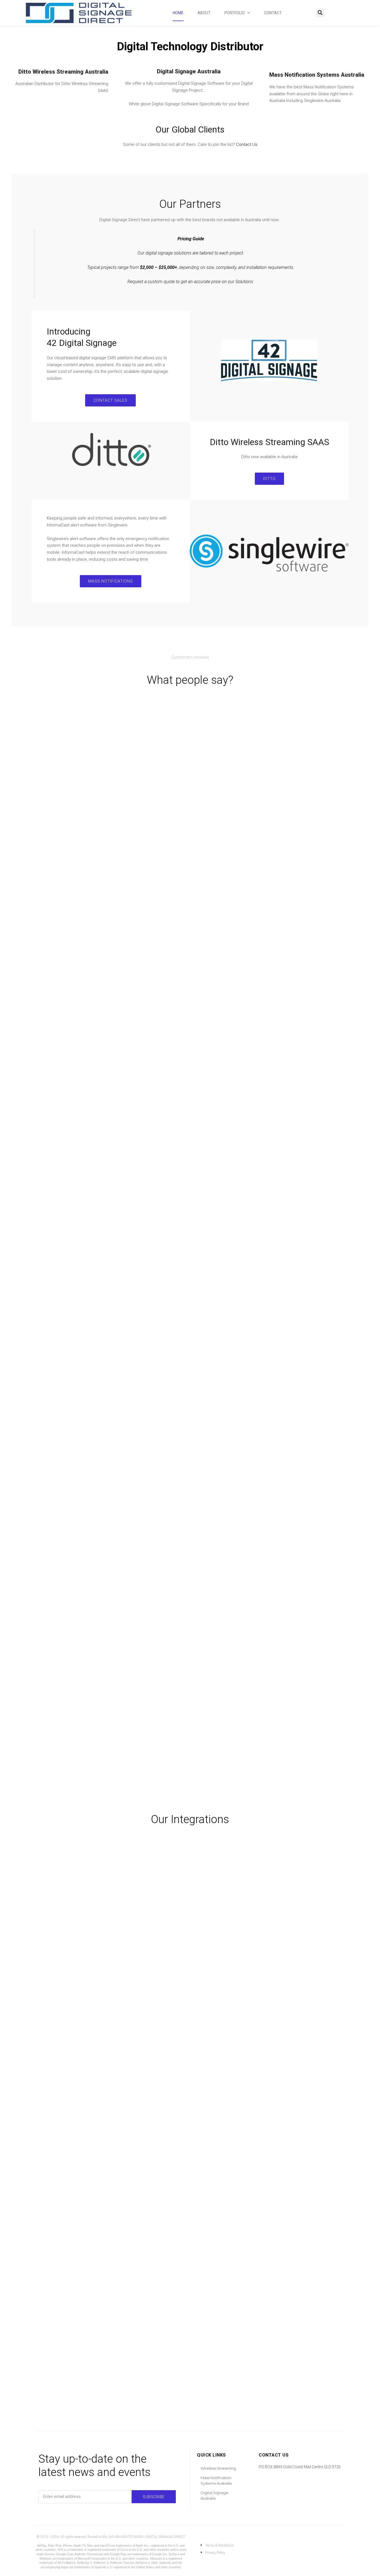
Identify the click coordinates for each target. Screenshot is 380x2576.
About (204, 13)
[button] (320, 13)
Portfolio (235, 13)
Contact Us (247, 144)
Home (178, 13)
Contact (273, 13)
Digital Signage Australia (214, 2495)
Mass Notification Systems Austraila (216, 2480)
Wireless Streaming (218, 2468)
